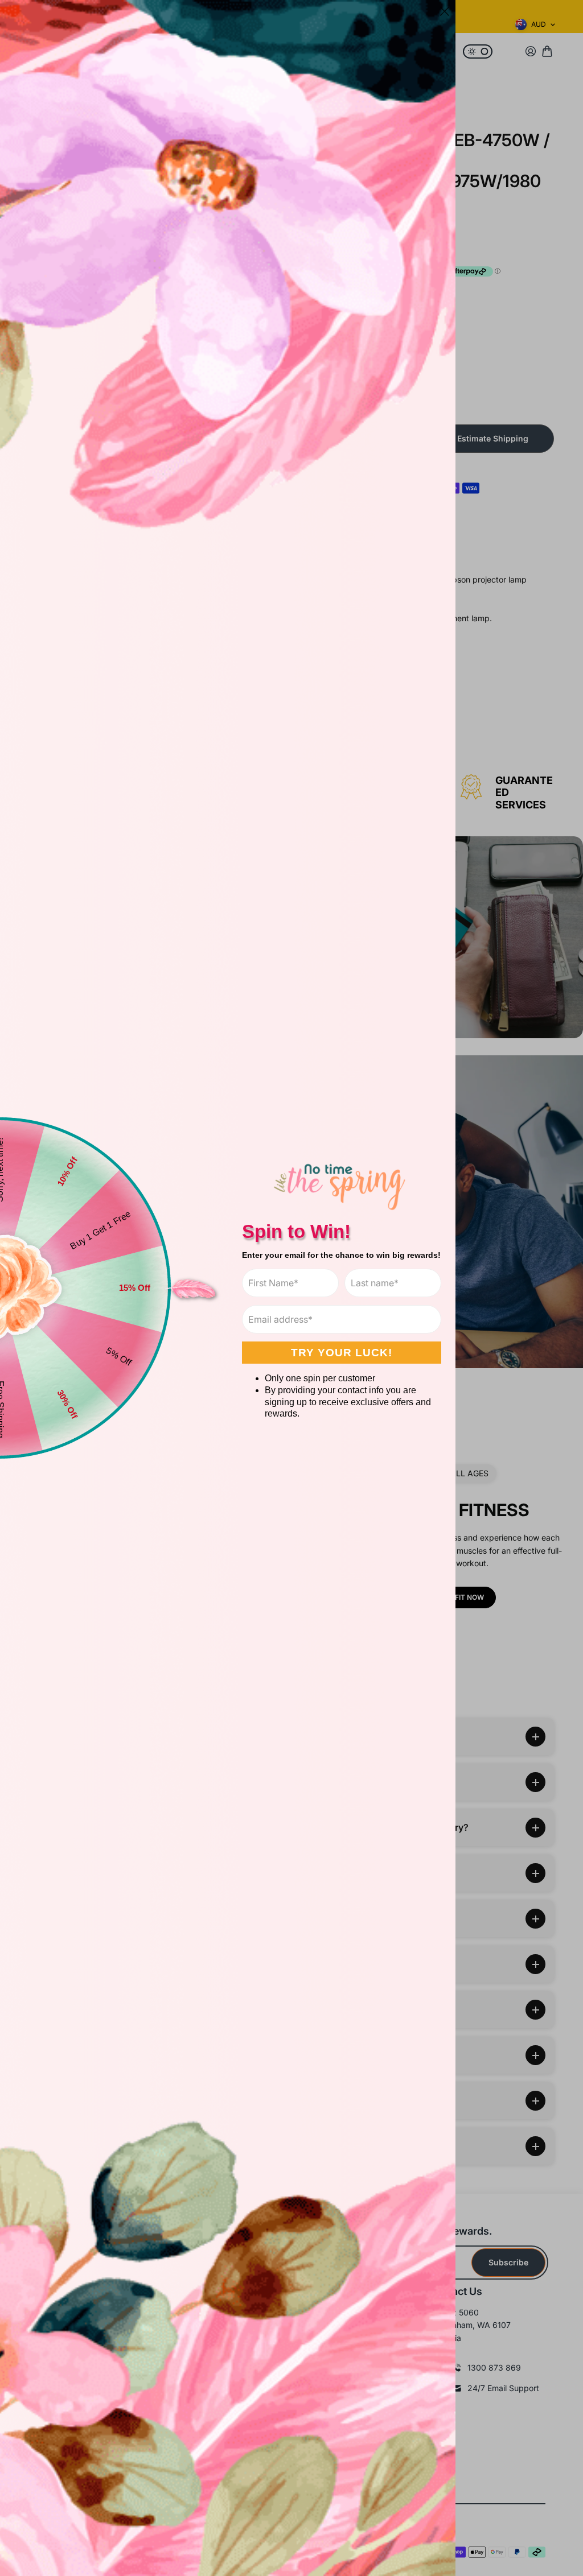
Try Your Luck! (342, 1353)
